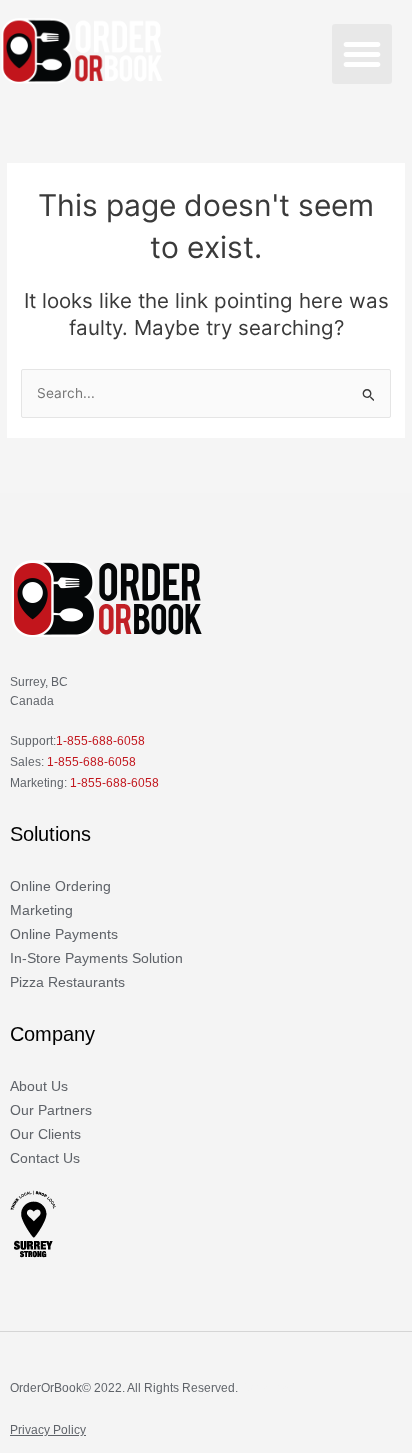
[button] (362, 54)
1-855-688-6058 (100, 741)
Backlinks (267, 1388)
